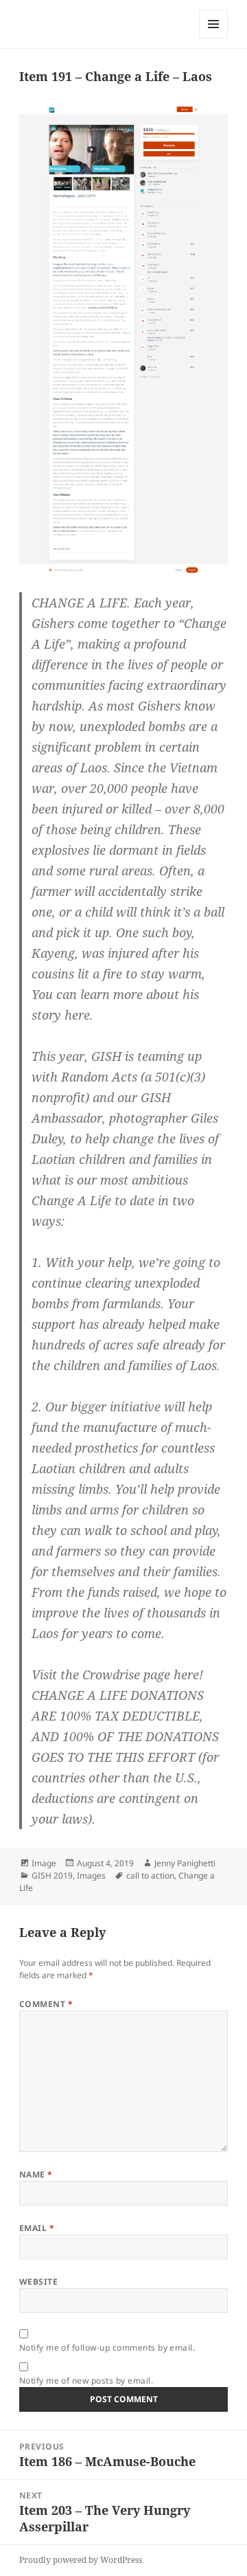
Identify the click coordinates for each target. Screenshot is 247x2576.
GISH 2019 (52, 1875)
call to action (150, 1875)
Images (91, 1875)
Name (36, 2174)
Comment (46, 2004)
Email (37, 2228)
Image (44, 1863)
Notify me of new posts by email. (86, 2381)
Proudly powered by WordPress (81, 2560)
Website (38, 2282)
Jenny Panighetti (185, 1863)
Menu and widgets (214, 38)
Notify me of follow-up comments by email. (107, 2348)
